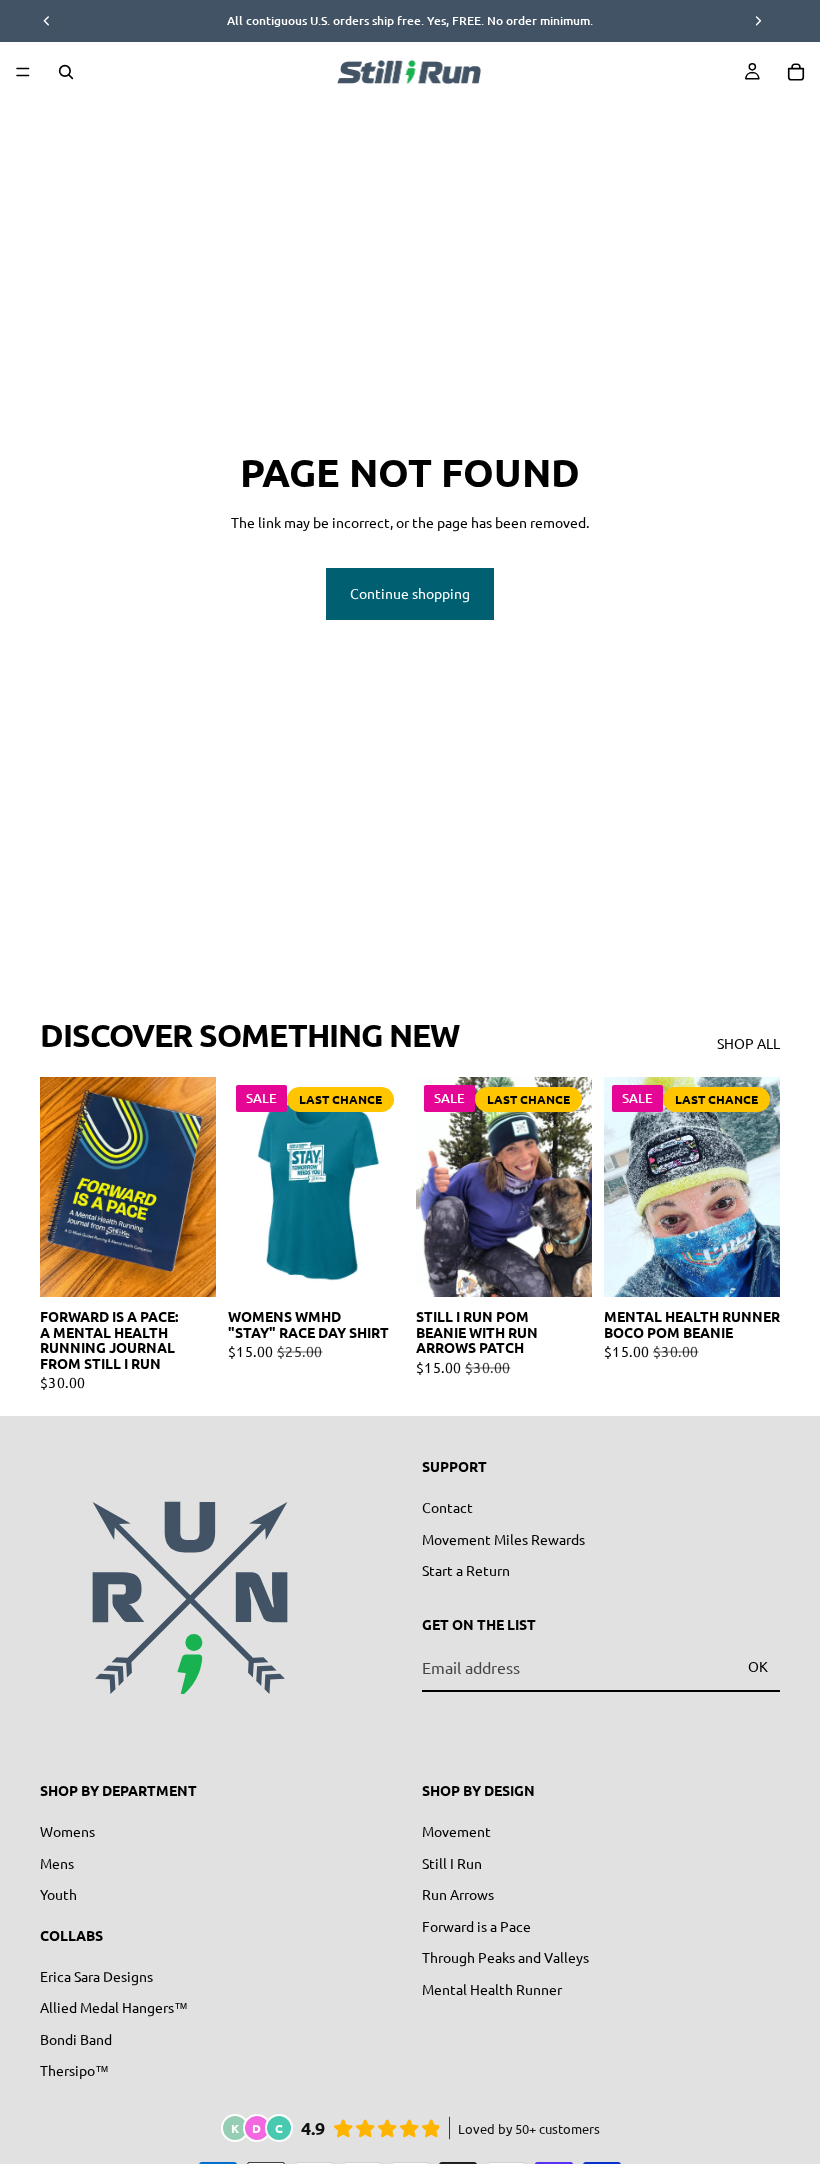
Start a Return (466, 1570)
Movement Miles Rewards (503, 1538)
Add (578, 1266)
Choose (202, 1266)
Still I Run (452, 1862)
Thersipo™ (74, 2070)
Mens (57, 1862)
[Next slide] (194, 1187)
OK (758, 1666)
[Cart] (796, 72)
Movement (456, 1830)
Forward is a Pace (476, 1925)
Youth (58, 1894)
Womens (67, 1830)
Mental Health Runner (492, 1988)
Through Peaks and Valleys (505, 1957)
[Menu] (23, 72)
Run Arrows (458, 1894)
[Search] (66, 72)
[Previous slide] (62, 1187)
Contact (447, 1506)
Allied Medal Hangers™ (114, 2007)
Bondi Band (76, 2038)
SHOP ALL (748, 1043)
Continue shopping (410, 593)
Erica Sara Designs (96, 1975)
